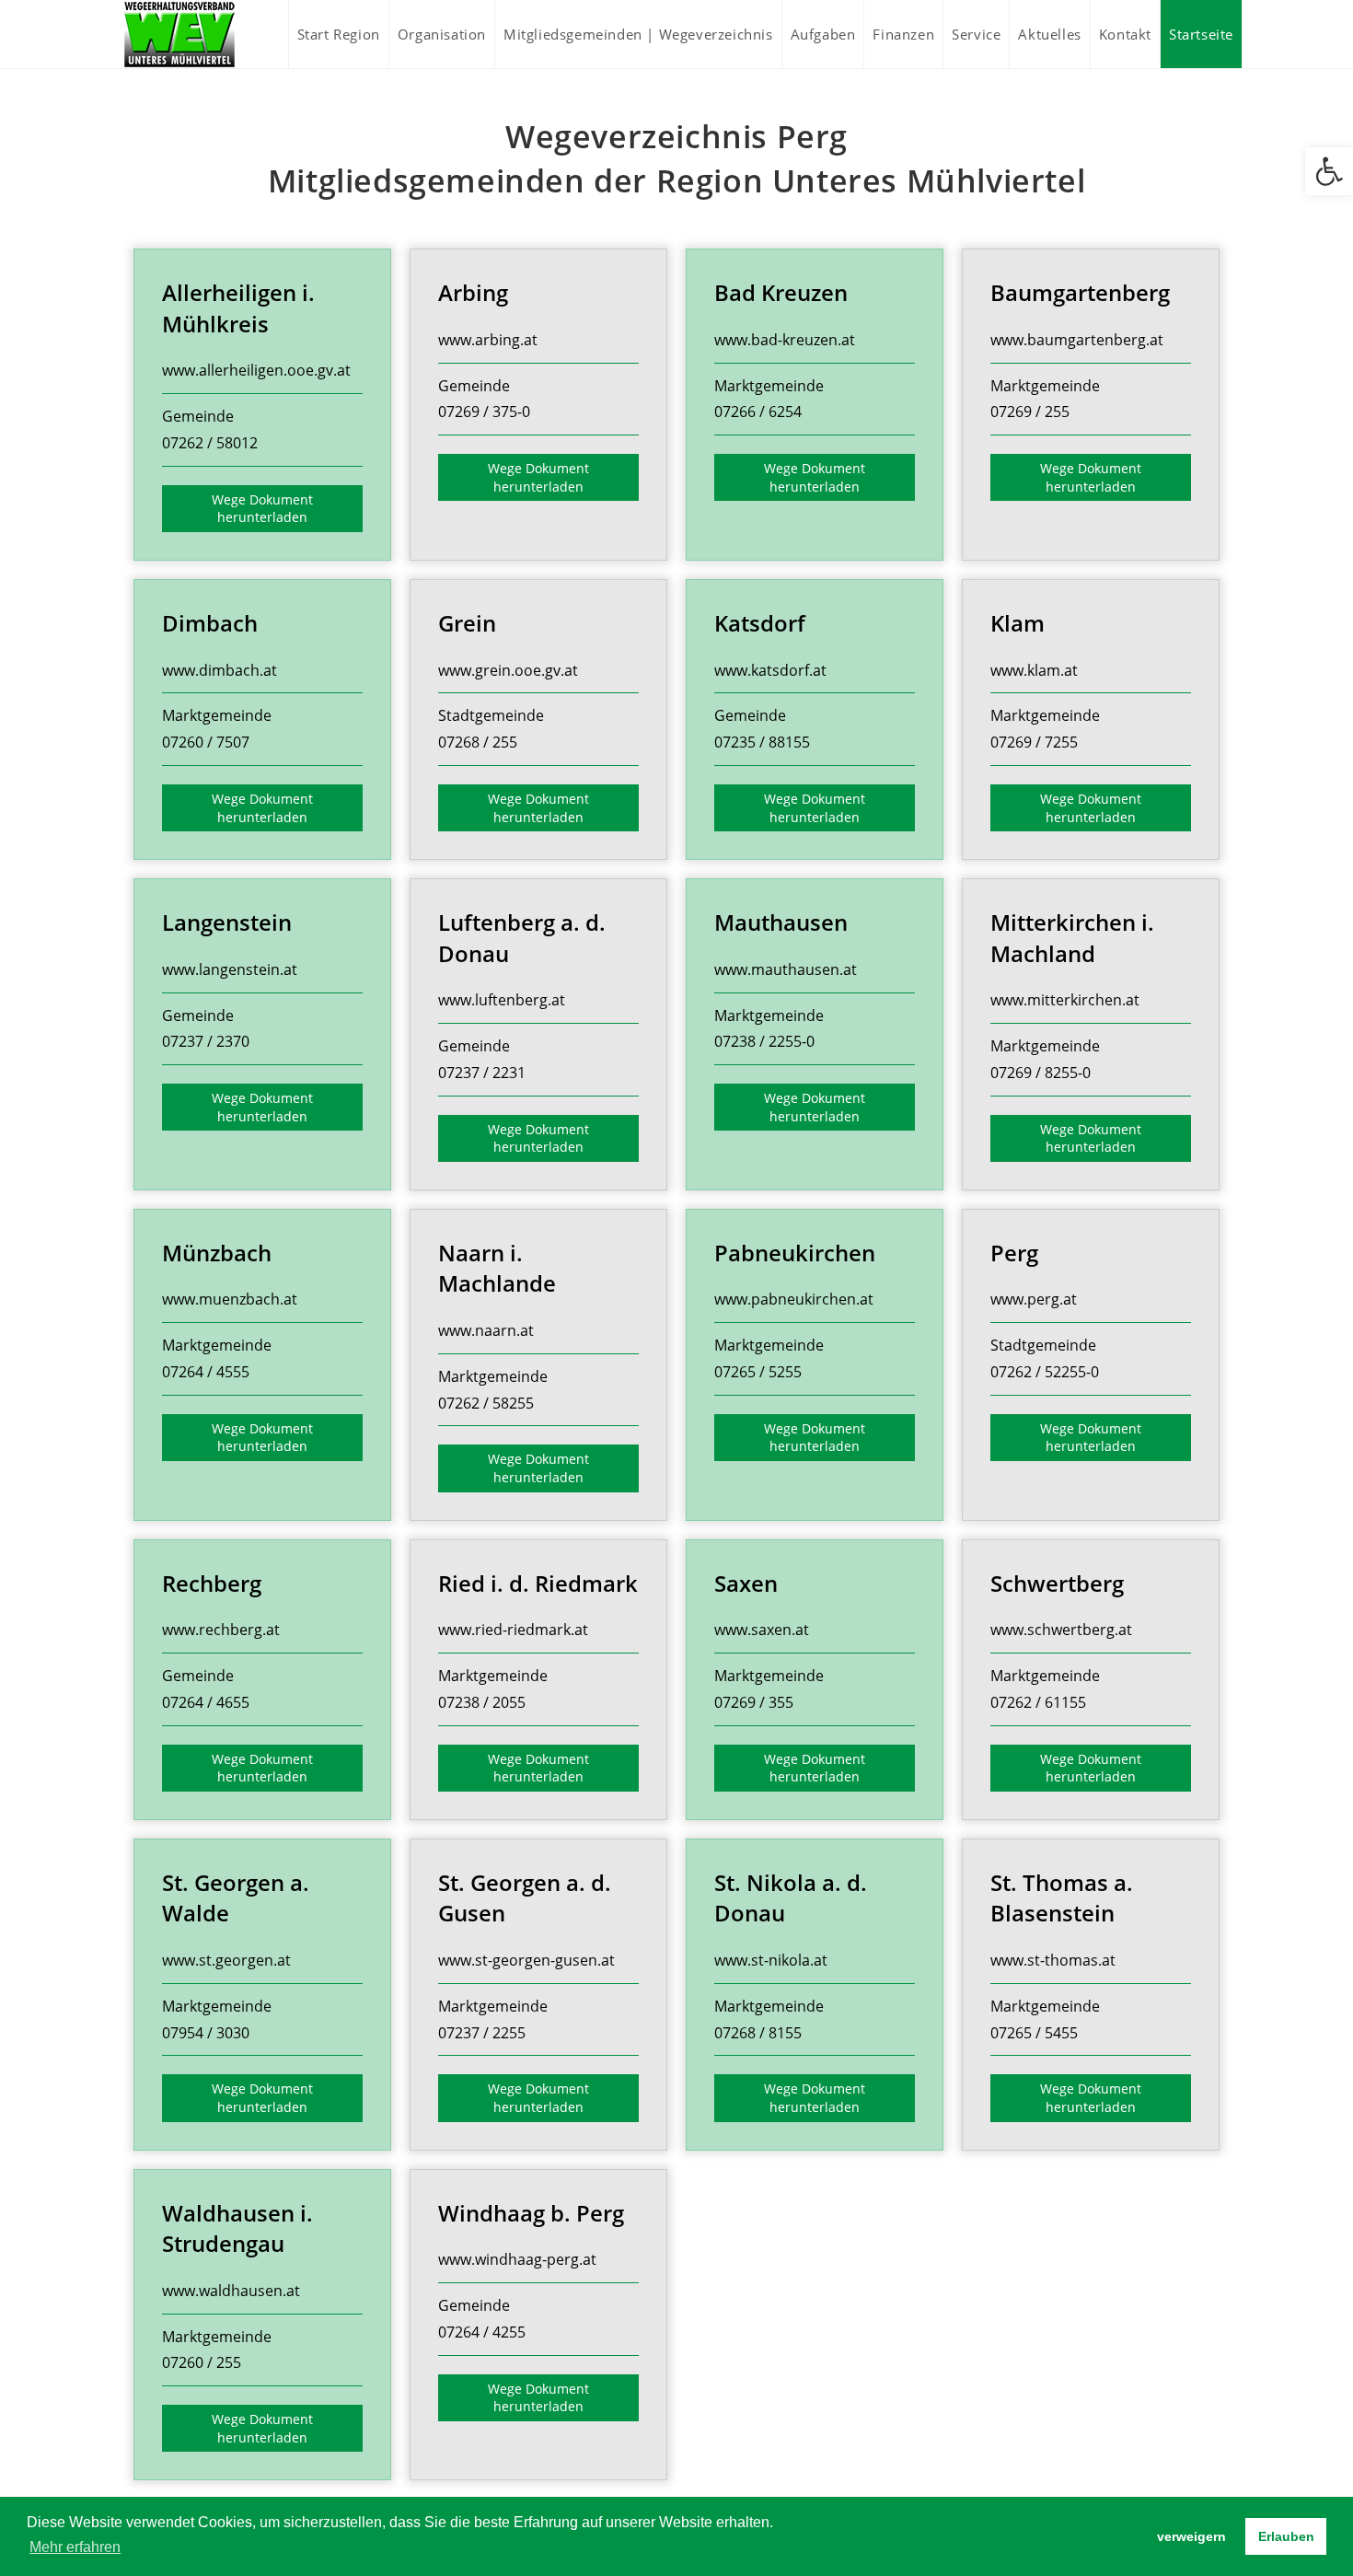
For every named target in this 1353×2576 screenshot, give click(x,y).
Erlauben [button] (1286, 2536)
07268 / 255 (478, 742)
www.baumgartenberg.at (1077, 340)
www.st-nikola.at (771, 1960)
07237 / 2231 (482, 1073)
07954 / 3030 (206, 2033)
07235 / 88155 (762, 742)
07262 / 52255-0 (1045, 1372)
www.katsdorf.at (770, 670)
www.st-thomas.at (1053, 1960)
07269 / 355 (754, 1702)
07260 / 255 (202, 2362)
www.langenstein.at (230, 969)
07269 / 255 (1030, 412)
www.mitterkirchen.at (1065, 1000)
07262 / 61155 (1038, 1702)
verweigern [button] (1191, 2536)
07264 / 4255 (482, 2332)
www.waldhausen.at (231, 2291)
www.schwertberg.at (1061, 1630)
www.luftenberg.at (502, 1000)
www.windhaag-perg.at (517, 2259)
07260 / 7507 (206, 742)
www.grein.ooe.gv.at (508, 670)
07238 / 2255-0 (764, 1041)
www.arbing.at (488, 340)
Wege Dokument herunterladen (262, 509)
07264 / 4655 (206, 1702)
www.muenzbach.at (230, 1299)
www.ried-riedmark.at (513, 1630)
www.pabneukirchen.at (794, 1299)
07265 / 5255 (758, 1372)
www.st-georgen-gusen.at (526, 1960)
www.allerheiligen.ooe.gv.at (256, 370)
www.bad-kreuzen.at (785, 340)
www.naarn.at (486, 1330)
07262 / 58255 (486, 1403)
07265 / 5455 (1034, 2033)
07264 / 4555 (206, 1372)
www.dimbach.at (220, 670)
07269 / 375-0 (484, 412)
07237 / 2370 (206, 1041)
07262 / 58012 (210, 443)
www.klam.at (1034, 670)
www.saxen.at (762, 1630)
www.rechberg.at (221, 1630)
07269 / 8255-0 (1041, 1073)
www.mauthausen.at (786, 969)
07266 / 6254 (758, 412)
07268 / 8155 (758, 2033)
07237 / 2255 (482, 2033)
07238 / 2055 (482, 1702)
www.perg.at (1034, 1299)
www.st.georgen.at (226, 1960)
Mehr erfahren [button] (75, 2547)
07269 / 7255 (1034, 742)
